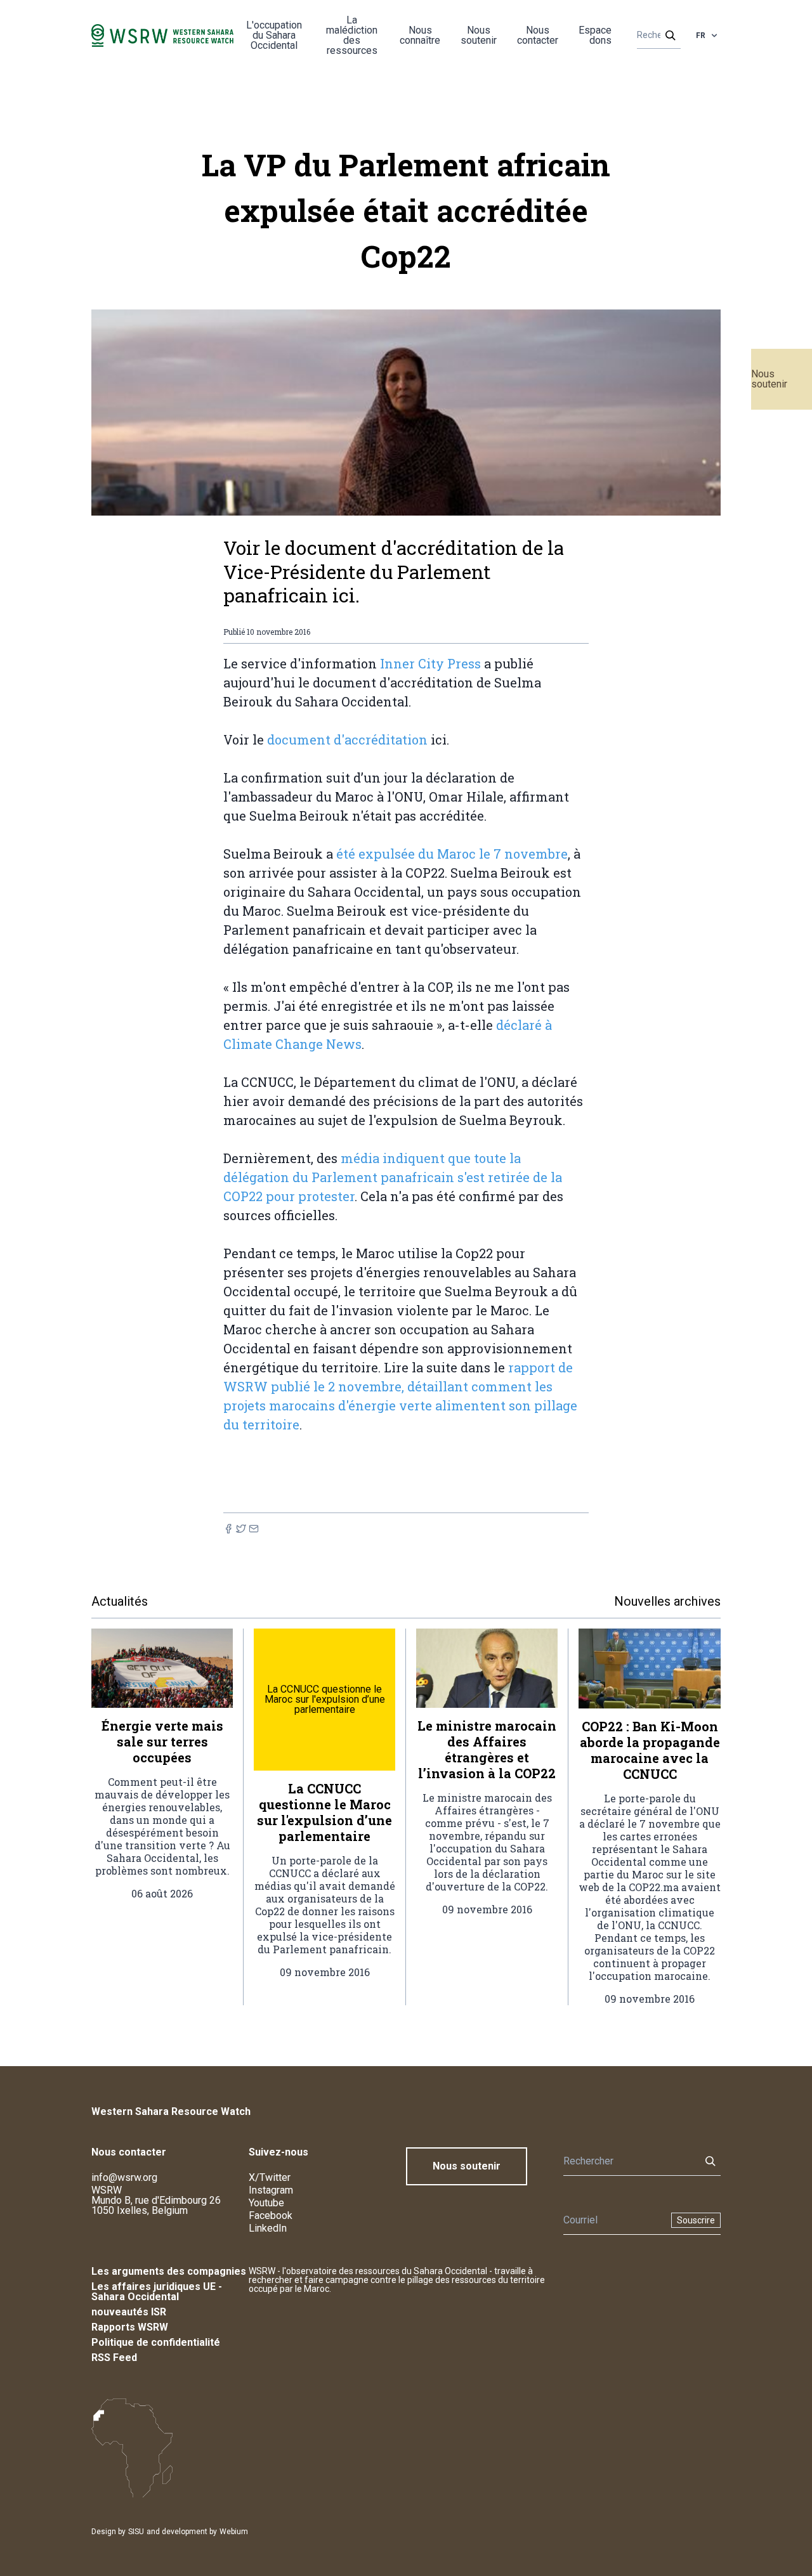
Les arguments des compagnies (169, 2271)
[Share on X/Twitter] (241, 1529)
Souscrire (696, 2220)
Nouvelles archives (667, 1601)
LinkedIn (268, 2228)
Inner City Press (430, 663)
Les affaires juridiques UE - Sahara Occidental (157, 2292)
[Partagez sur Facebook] (228, 1529)
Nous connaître (420, 35)
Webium (234, 2532)
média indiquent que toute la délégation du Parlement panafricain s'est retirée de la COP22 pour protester (393, 1177)
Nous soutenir (769, 379)
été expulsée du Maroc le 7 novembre (452, 854)
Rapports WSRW (130, 2327)
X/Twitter (270, 2177)
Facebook (271, 2215)
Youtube (266, 2203)
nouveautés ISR (129, 2312)
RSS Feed (114, 2358)
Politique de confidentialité (156, 2342)
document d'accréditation (346, 739)
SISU (136, 2532)
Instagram (271, 2190)
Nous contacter (538, 35)
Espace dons (595, 35)
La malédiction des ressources (352, 35)
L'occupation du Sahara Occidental (274, 35)
